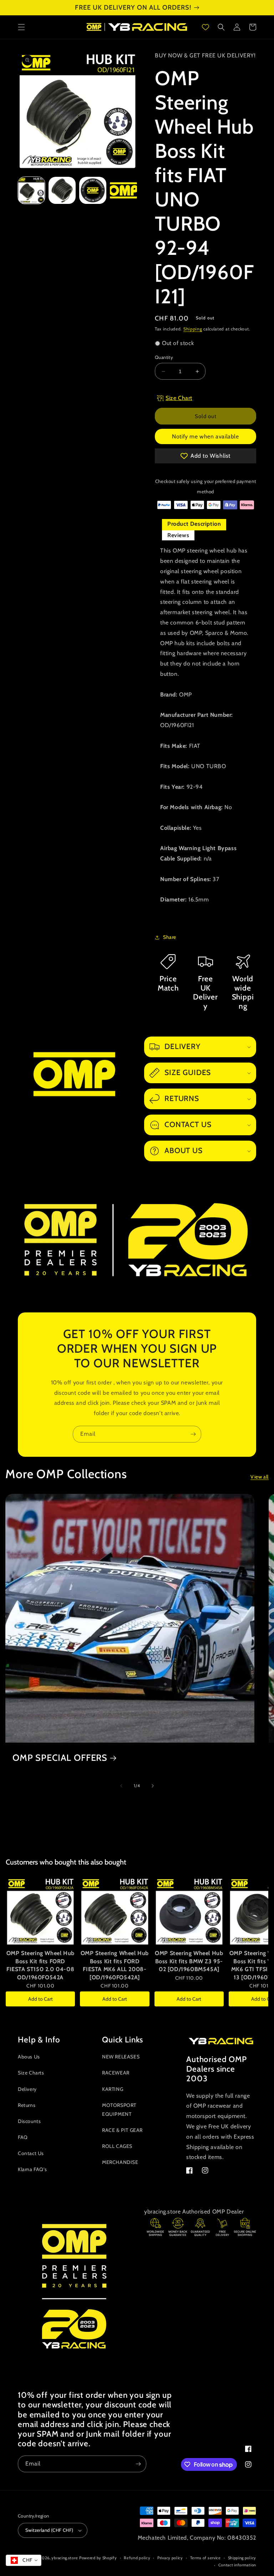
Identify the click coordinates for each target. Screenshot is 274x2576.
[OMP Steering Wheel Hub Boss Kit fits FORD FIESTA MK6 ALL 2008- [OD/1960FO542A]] (115, 1911)
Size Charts (31, 2073)
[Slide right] (153, 1786)
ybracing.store (65, 2558)
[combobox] (24, 2560)
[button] (21, 27)
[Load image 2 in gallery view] (62, 190)
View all (260, 1477)
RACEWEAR (116, 2073)
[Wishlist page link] (205, 27)
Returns (27, 2105)
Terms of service (205, 2558)
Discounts (29, 2121)
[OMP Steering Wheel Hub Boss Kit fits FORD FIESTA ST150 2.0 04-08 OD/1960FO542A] (40, 1911)
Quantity (164, 357)
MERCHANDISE (120, 2162)
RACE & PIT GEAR (122, 2130)
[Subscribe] (193, 1434)
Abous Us (29, 2057)
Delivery (27, 2089)
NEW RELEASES (121, 2057)
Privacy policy (170, 2558)
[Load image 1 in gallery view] (31, 190)
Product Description (194, 524)
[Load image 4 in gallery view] (123, 190)
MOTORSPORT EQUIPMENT (119, 2110)
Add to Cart (40, 1999)
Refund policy (137, 2558)
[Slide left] (121, 1786)
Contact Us (31, 2153)
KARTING (113, 2089)
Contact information (237, 2565)
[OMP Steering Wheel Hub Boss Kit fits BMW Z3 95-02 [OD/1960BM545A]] (189, 1911)
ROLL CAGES (117, 2146)
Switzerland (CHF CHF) (49, 2530)
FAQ (23, 2137)
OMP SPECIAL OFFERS (60, 1758)
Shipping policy (242, 2558)
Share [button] (170, 937)
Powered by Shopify (98, 2558)
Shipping (193, 329)
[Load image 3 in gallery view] (93, 190)
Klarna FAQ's (32, 2169)
